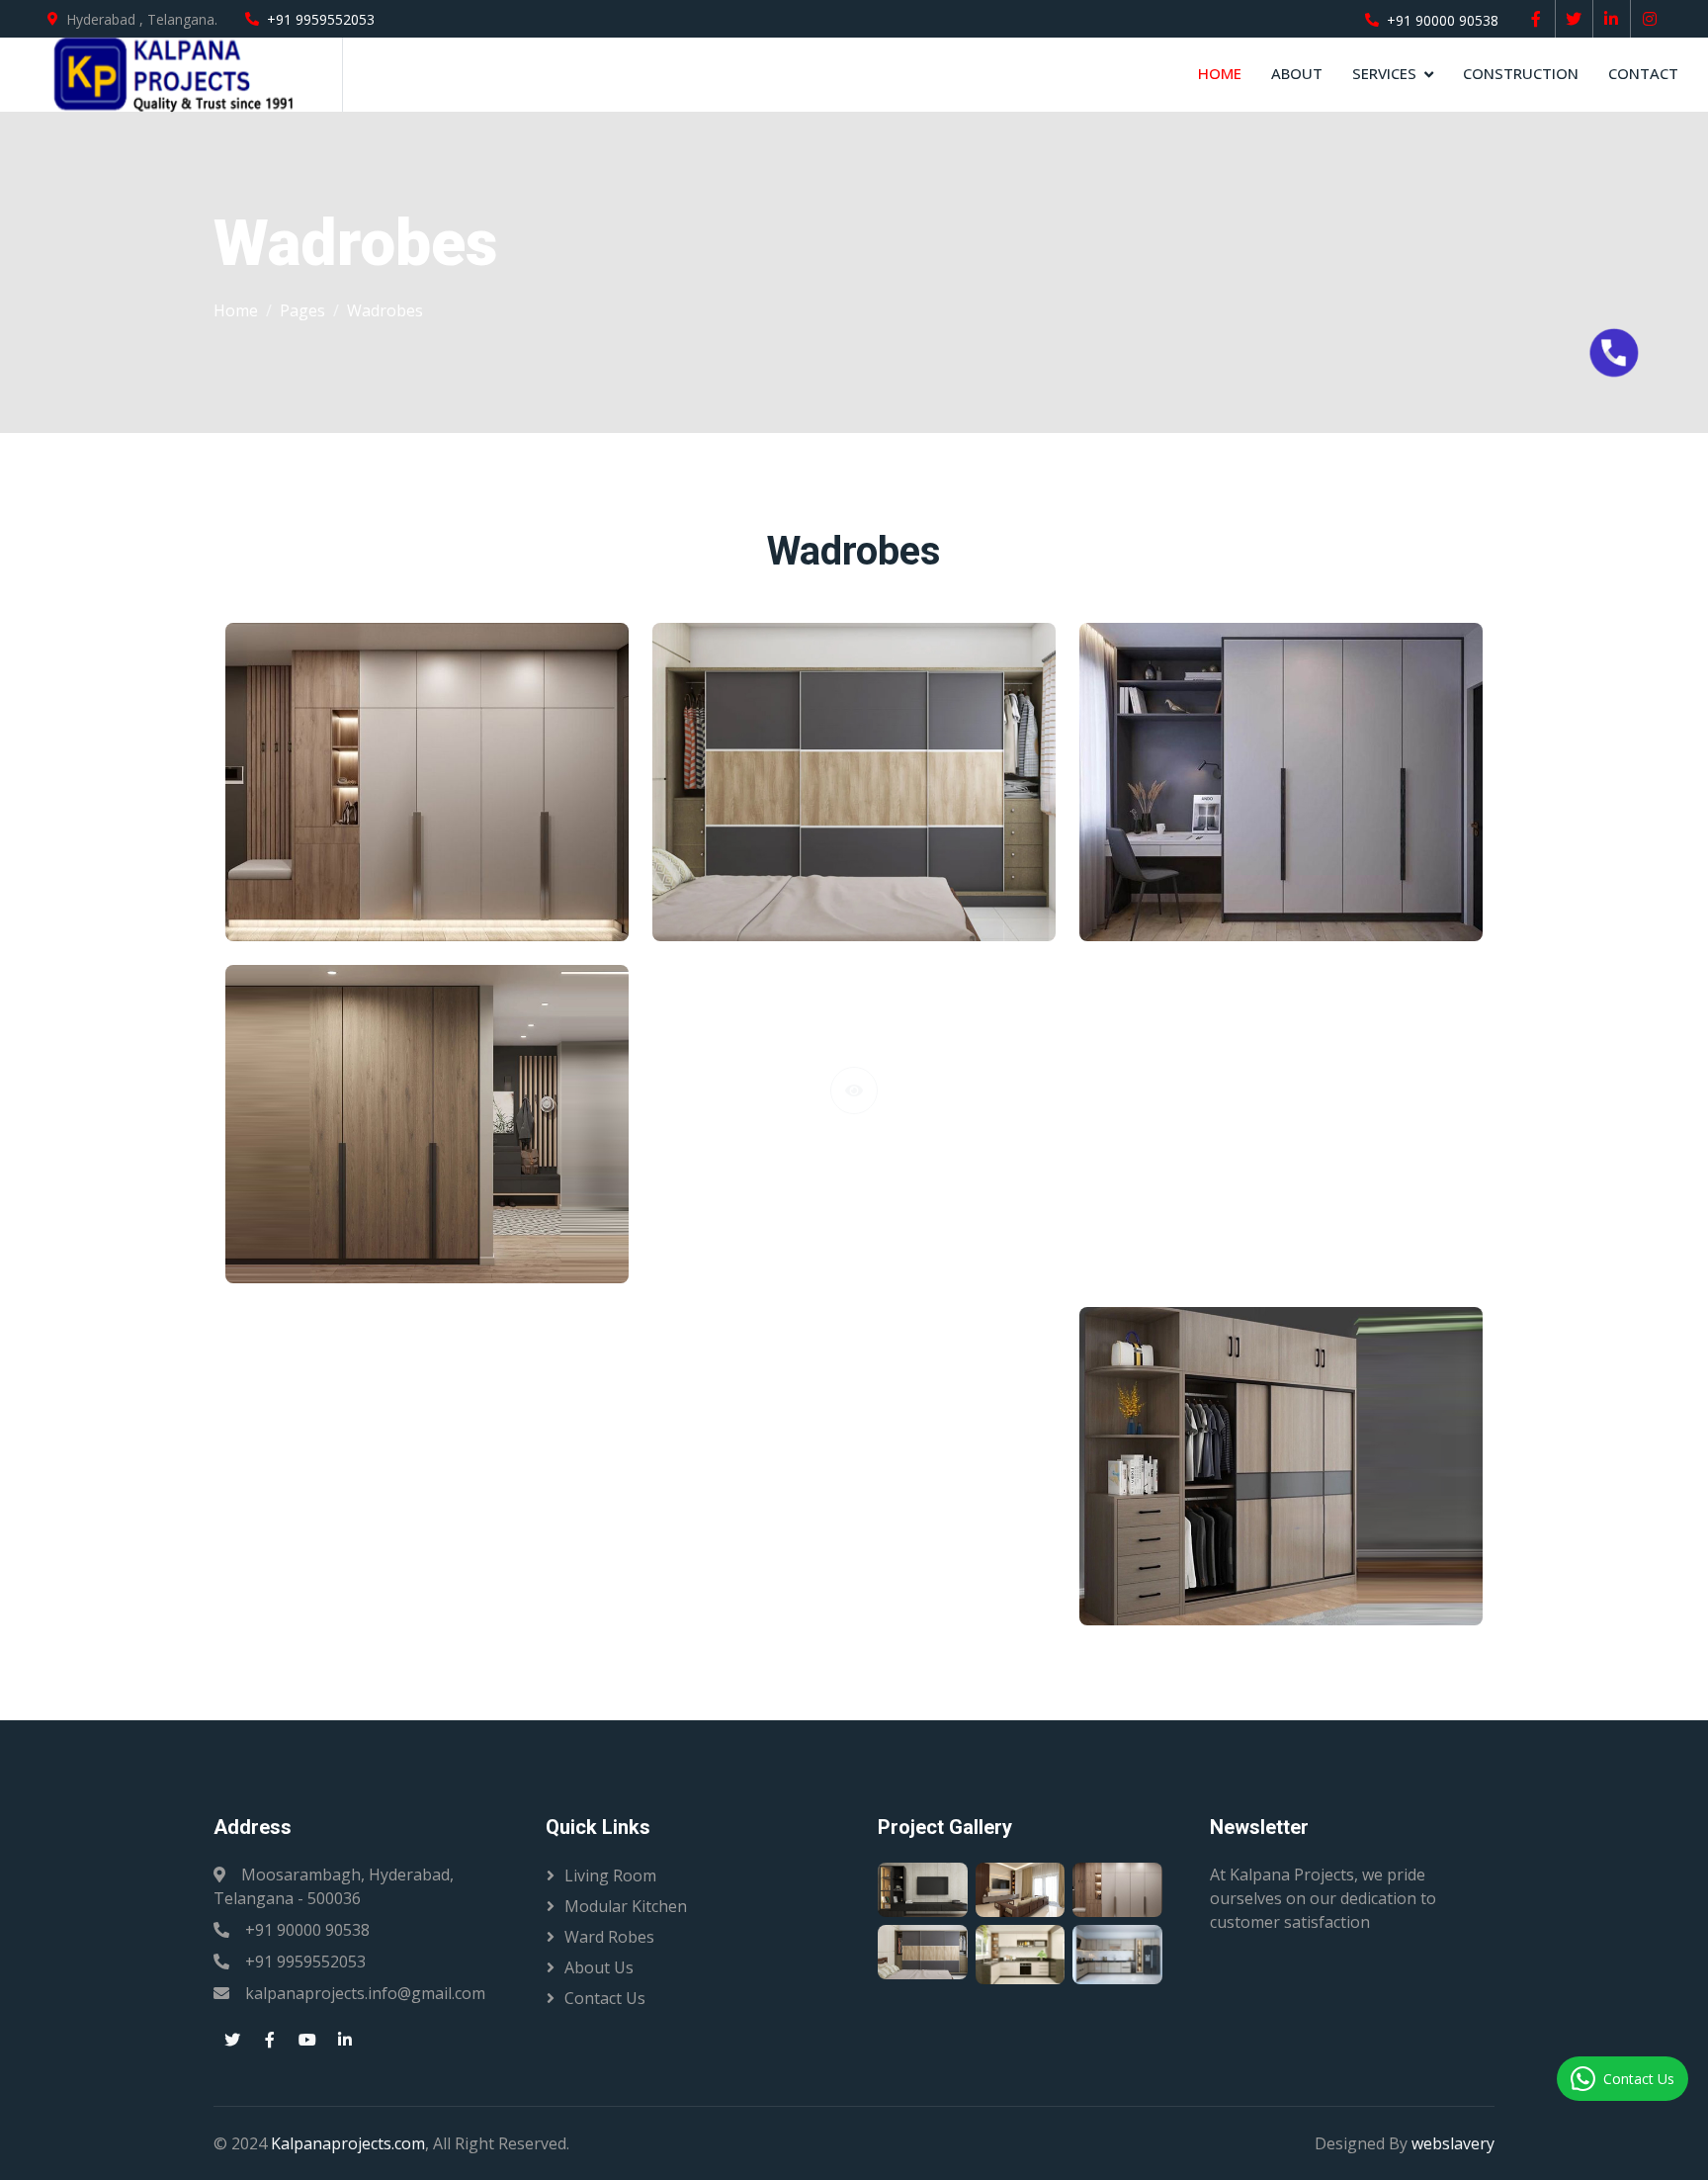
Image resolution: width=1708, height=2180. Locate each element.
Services (1384, 73)
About (1297, 73)
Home (1220, 73)
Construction (1521, 73)
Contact (1643, 73)
